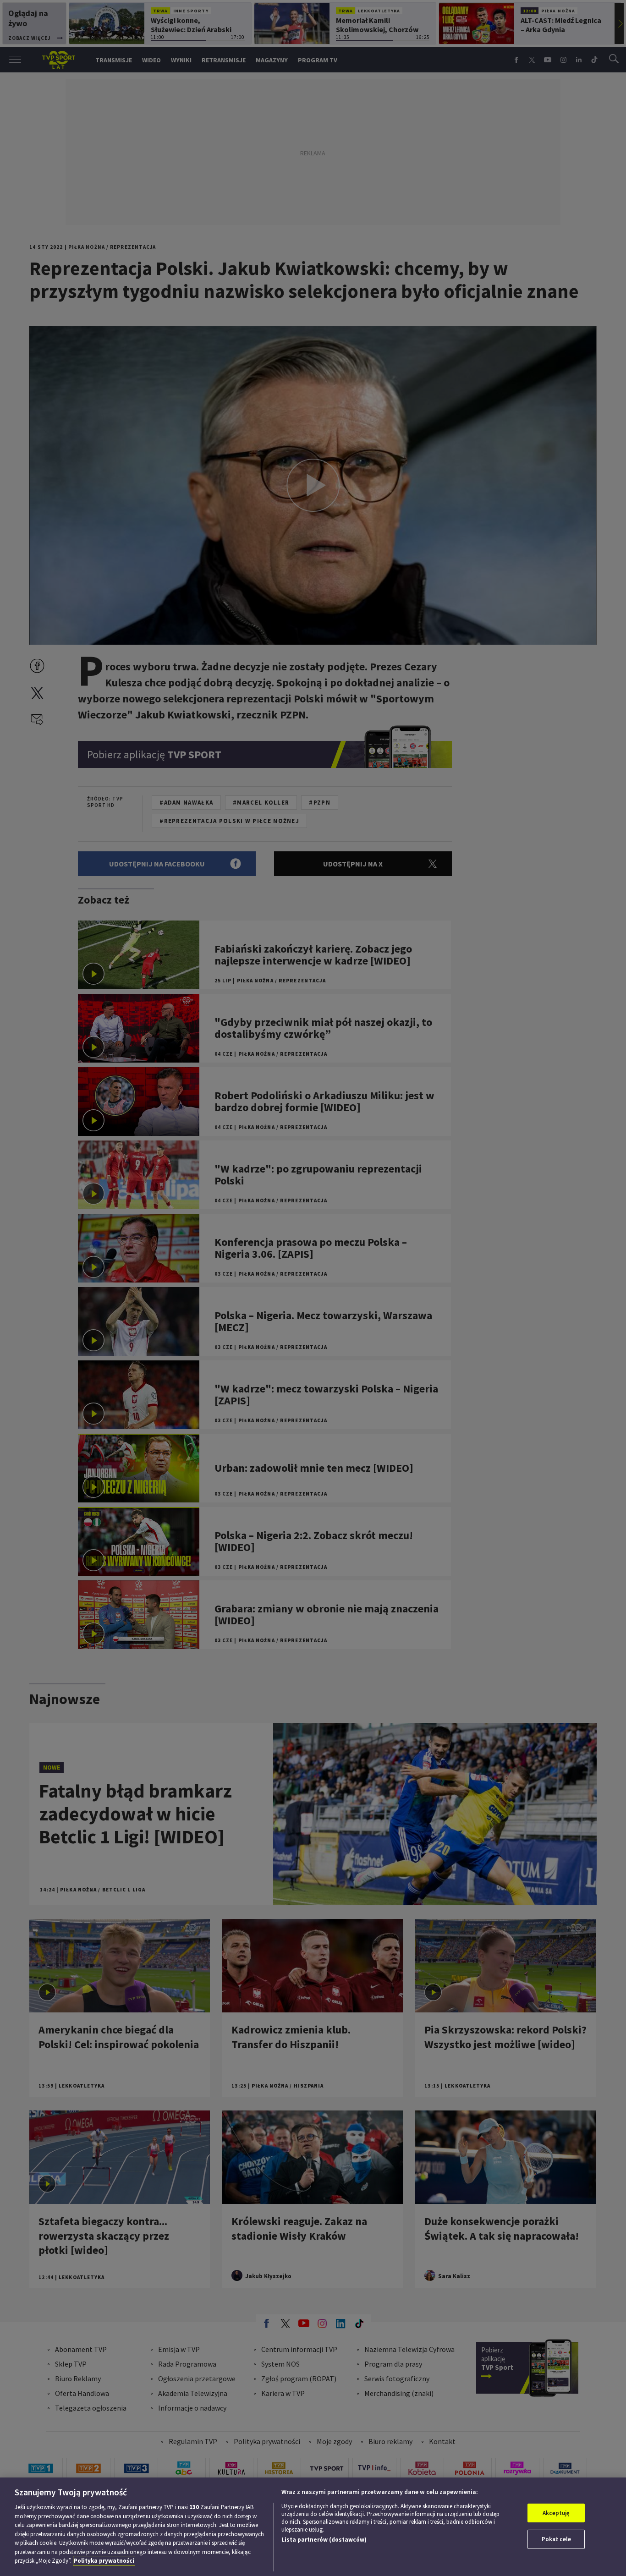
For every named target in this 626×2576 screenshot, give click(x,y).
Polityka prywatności (104, 2561)
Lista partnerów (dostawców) (324, 2540)
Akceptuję (556, 2513)
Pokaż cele (556, 2539)
